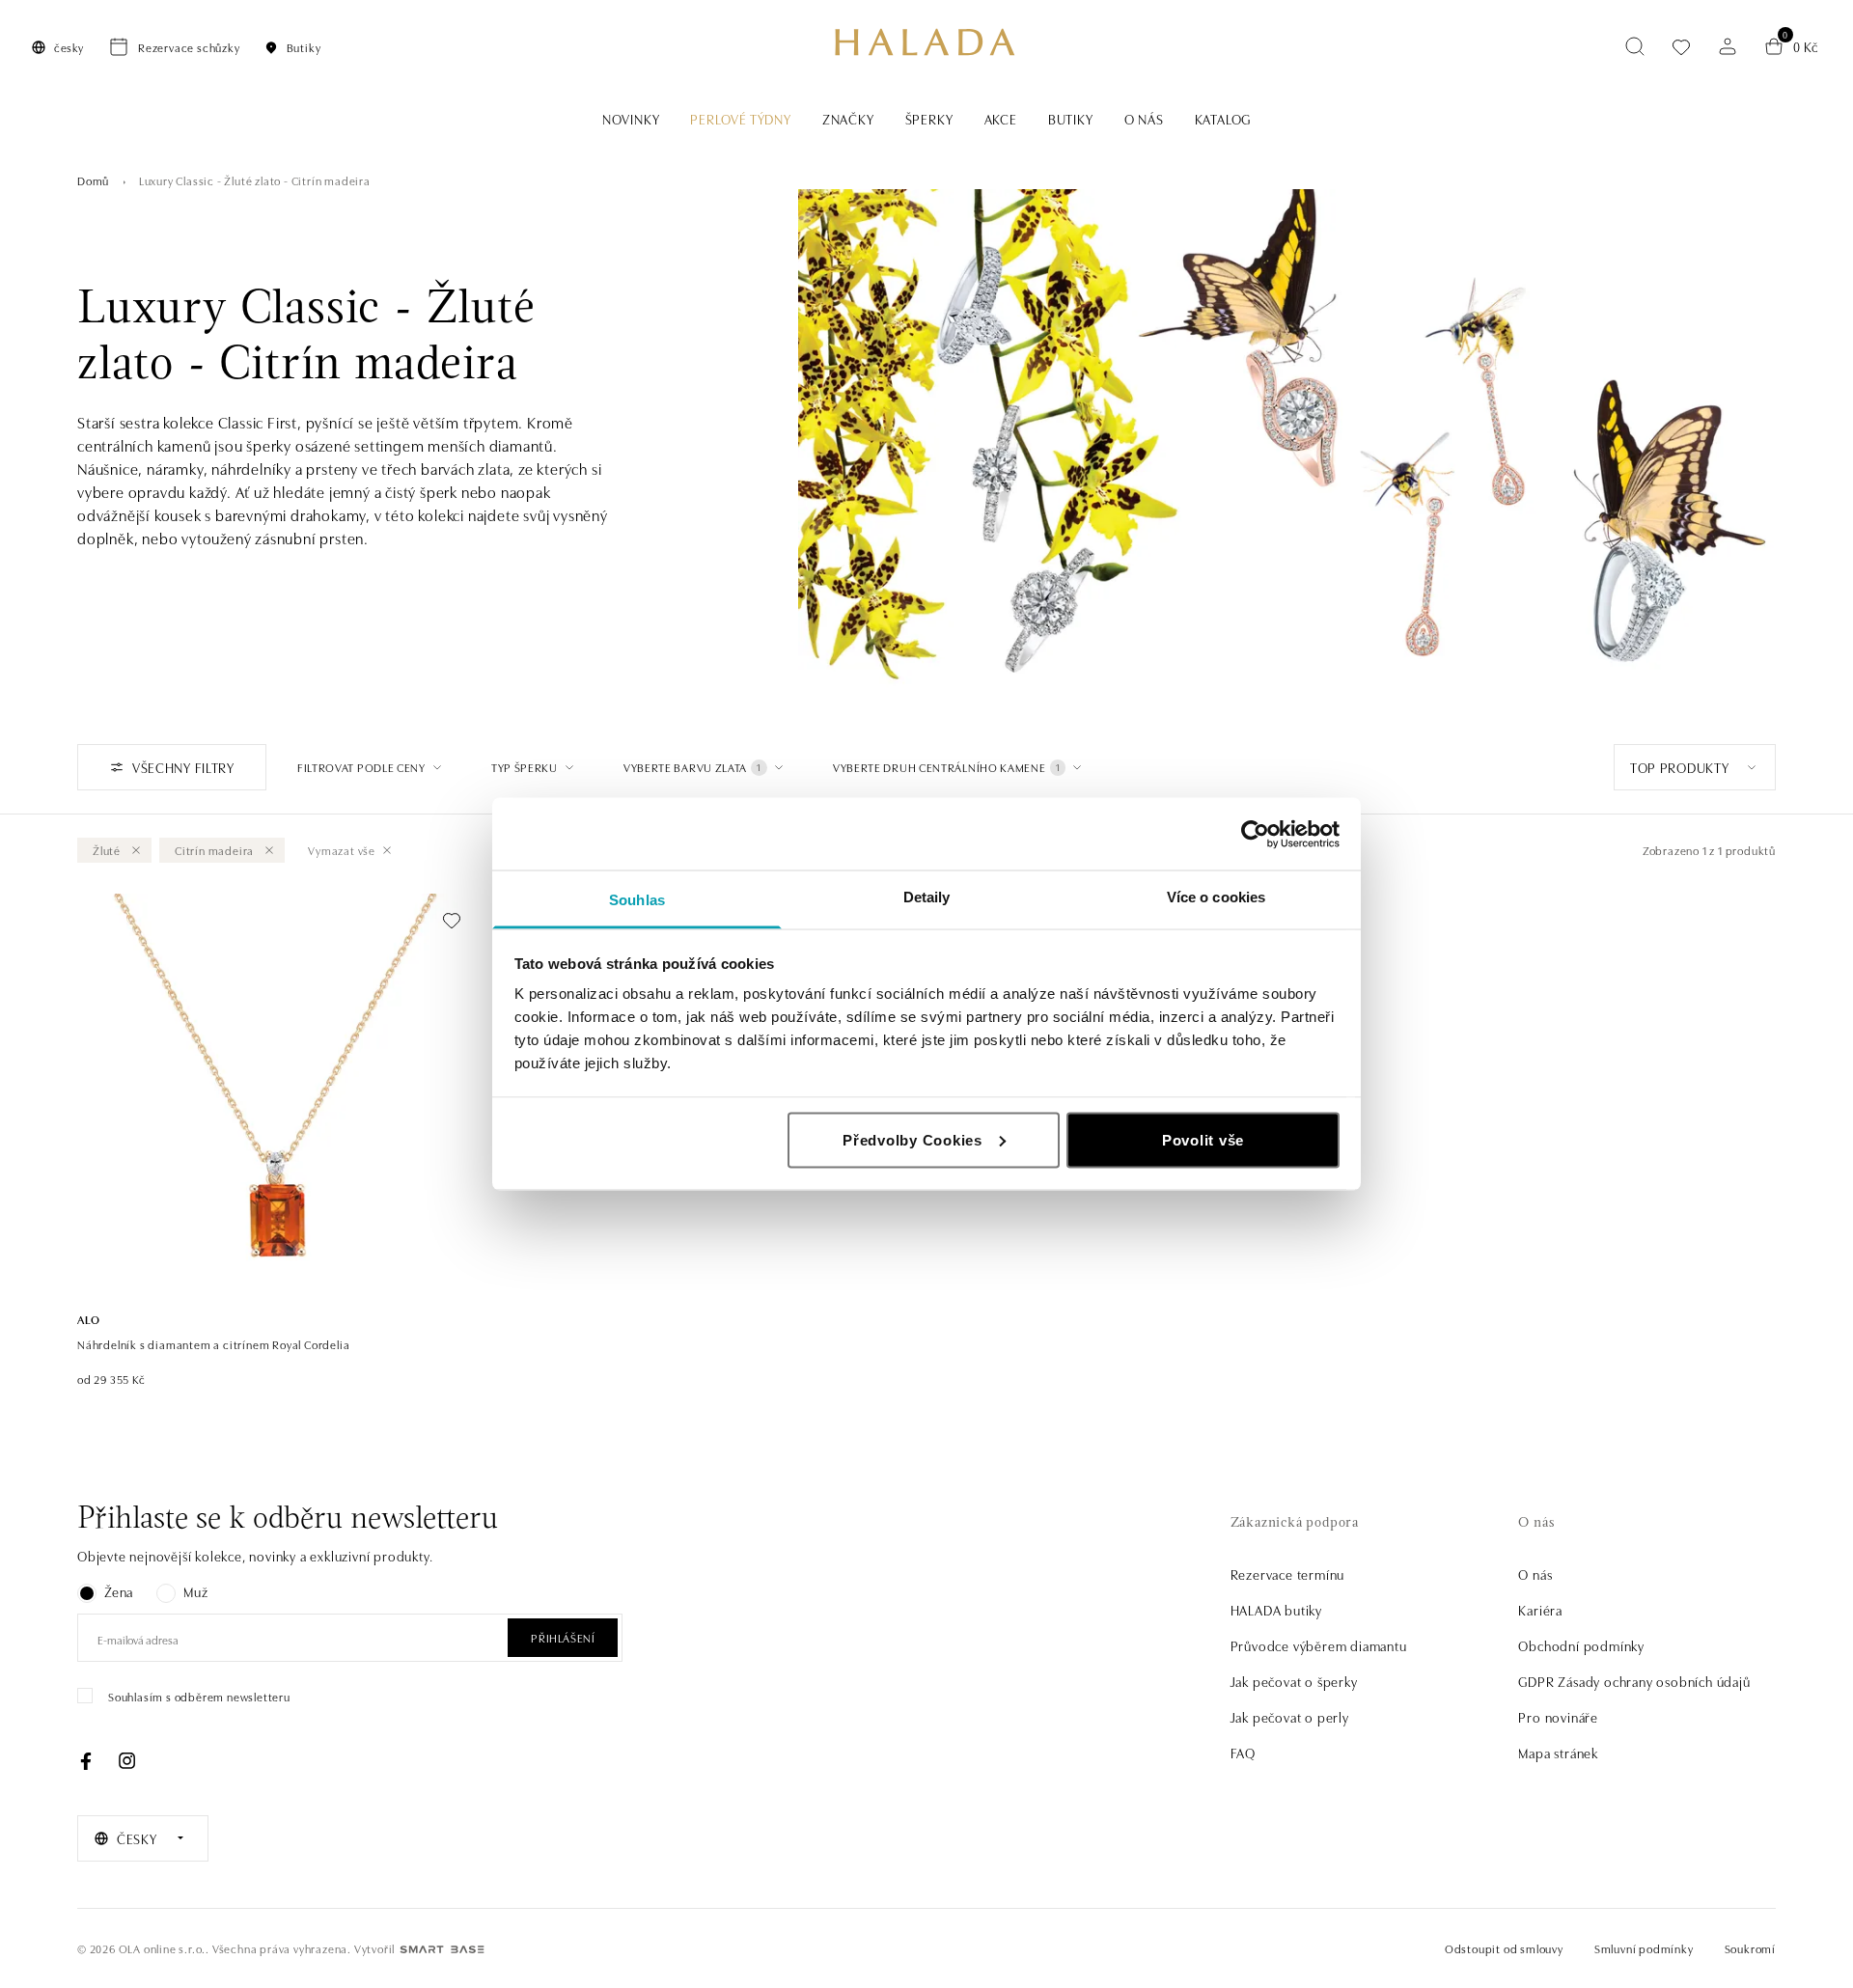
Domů (93, 180)
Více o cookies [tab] (1216, 897)
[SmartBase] (442, 1949)
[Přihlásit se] (1728, 46)
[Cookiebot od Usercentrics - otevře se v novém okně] (1255, 834)
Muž (195, 1591)
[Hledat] (1635, 46)
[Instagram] (126, 1761)
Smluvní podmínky (1644, 1948)
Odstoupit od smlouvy (1504, 1948)
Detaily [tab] (927, 897)
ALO (88, 1319)
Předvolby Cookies (913, 1139)
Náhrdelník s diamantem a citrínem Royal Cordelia (213, 1344)
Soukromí (1750, 1948)
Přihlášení (563, 1637)
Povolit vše (1203, 1139)
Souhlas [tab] (637, 900)
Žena (119, 1591)
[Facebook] (86, 1761)
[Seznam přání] (1681, 47)
